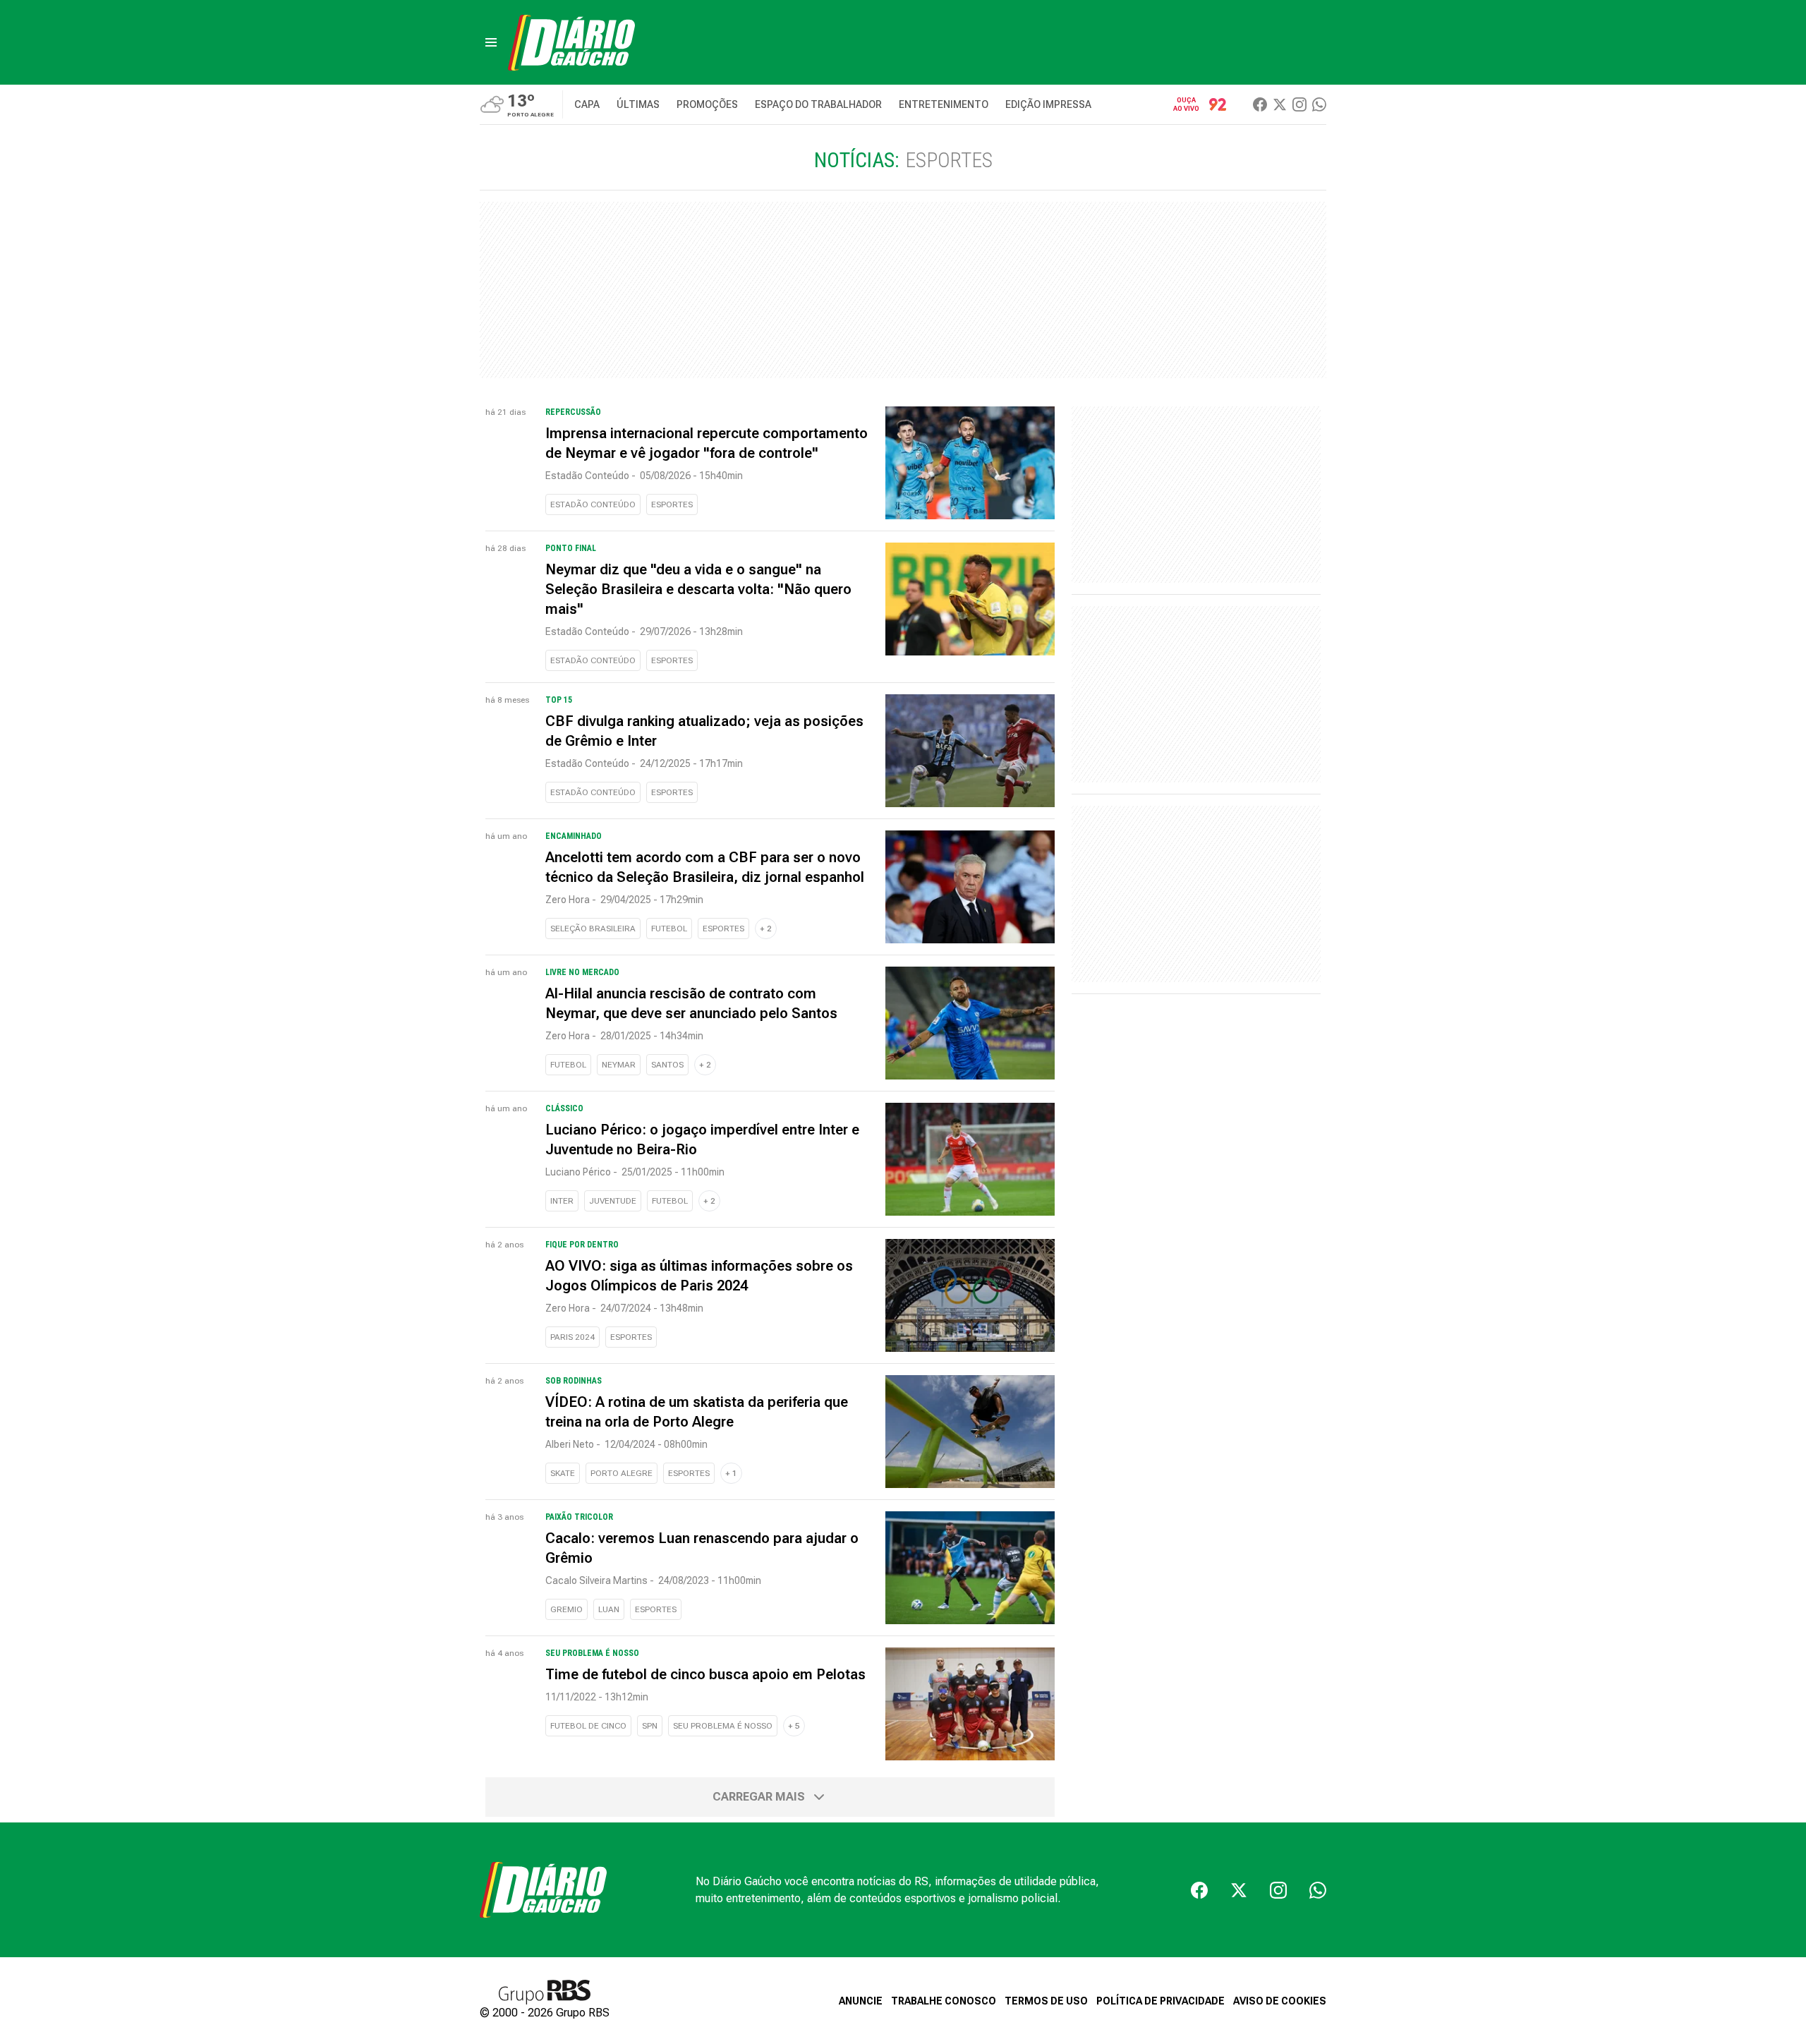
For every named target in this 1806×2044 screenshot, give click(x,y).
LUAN (609, 1609)
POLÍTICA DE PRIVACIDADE (1160, 2001)
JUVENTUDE (613, 1201)
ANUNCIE (861, 2001)
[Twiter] (1280, 104)
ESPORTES (672, 504)
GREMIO (566, 1609)
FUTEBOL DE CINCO (588, 1726)
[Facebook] (1260, 104)
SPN (650, 1726)
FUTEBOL (669, 929)
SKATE (563, 1473)
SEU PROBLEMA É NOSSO (723, 1726)
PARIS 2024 (572, 1337)
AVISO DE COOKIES (1280, 2001)
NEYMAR (619, 1065)
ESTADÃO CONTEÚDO (593, 504)
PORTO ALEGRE (622, 1473)
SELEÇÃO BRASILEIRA (593, 929)
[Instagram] (1299, 104)
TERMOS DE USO (1046, 2001)
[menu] (491, 42)
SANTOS (667, 1065)
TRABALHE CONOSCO (944, 2001)
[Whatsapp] (1319, 104)
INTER (562, 1201)
